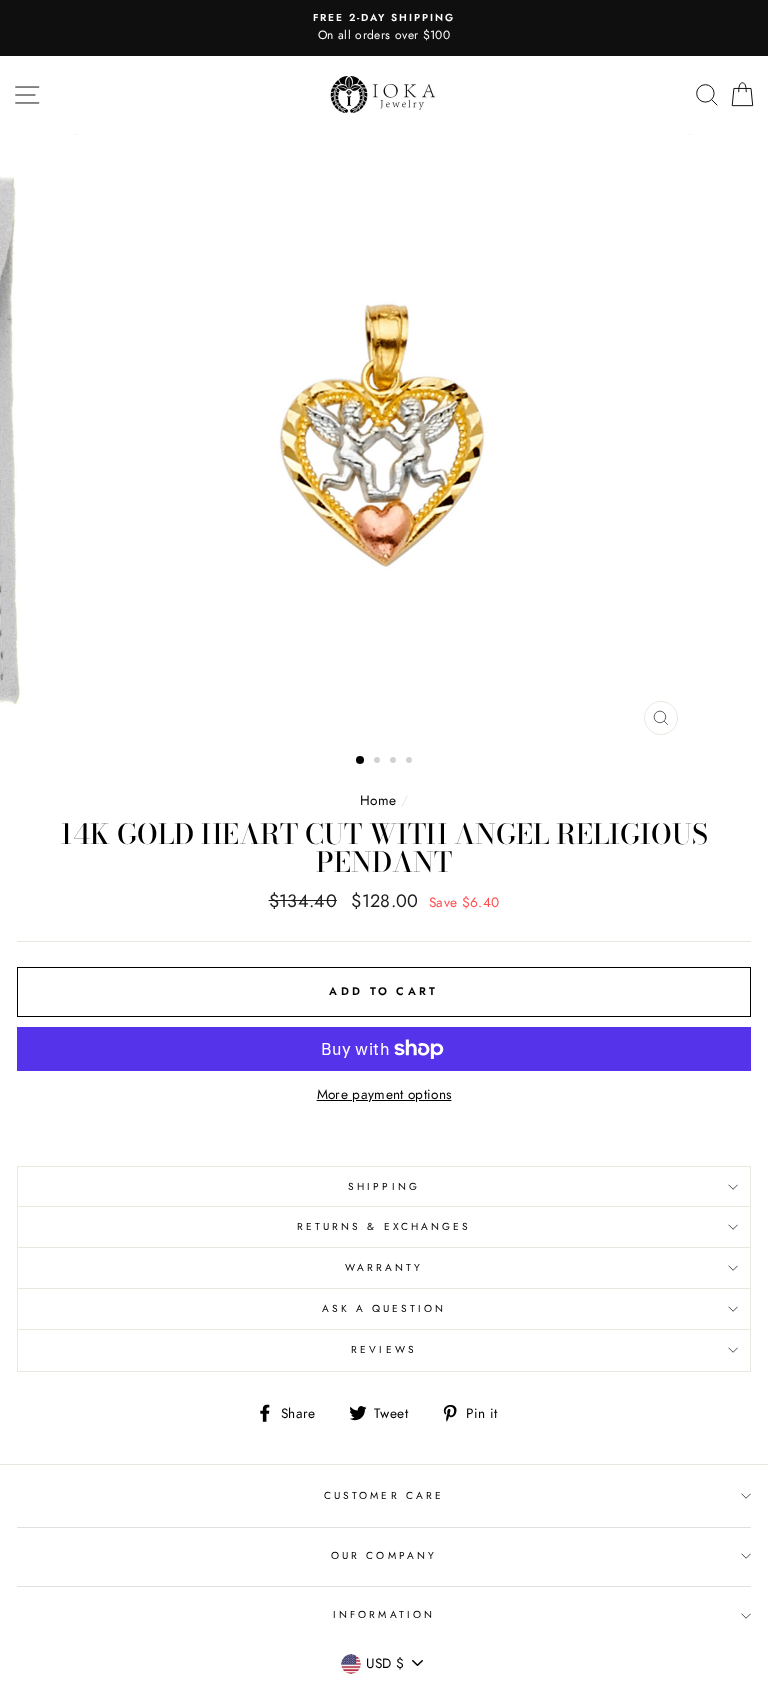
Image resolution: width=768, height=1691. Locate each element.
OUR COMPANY (384, 1555)
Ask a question (384, 1308)
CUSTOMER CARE (384, 1495)
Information (384, 1614)
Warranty (384, 1267)
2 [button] (379, 762)
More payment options (384, 1094)
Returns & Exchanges (384, 1226)
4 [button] (411, 762)
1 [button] (361, 761)
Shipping (383, 1186)
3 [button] (395, 762)
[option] (384, 28)
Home (378, 800)
